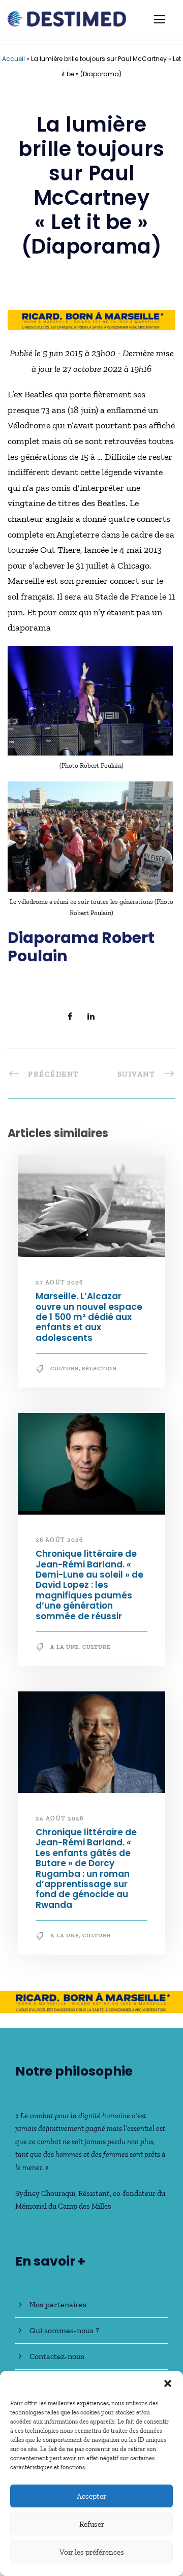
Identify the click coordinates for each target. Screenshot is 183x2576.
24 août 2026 (59, 1818)
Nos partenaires (58, 2304)
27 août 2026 (59, 1282)
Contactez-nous (57, 2356)
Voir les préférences (92, 2552)
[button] (168, 2383)
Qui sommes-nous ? (64, 2330)
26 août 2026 (59, 1540)
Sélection (99, 1369)
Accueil (13, 59)
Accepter (91, 2496)
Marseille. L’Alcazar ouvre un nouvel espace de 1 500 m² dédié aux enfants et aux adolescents (89, 1317)
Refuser (92, 2524)
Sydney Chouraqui (45, 2193)
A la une (65, 1647)
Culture (65, 1369)
